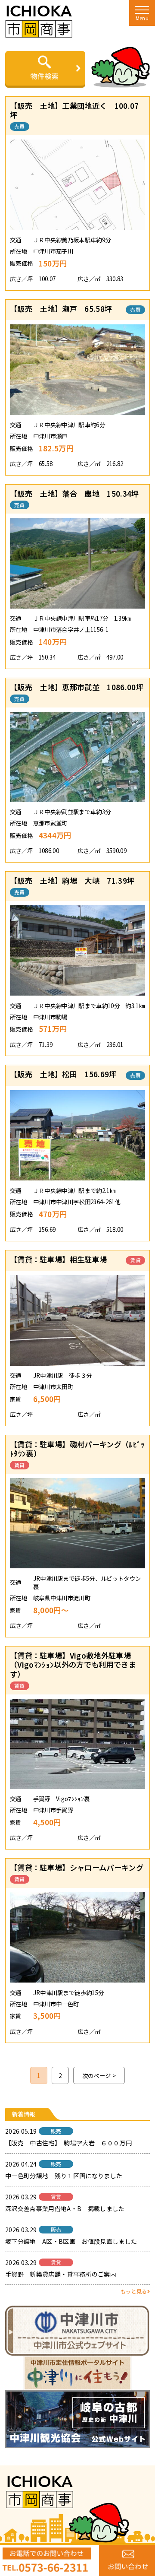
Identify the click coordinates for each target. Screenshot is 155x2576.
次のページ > (99, 2075)
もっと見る (134, 2291)
